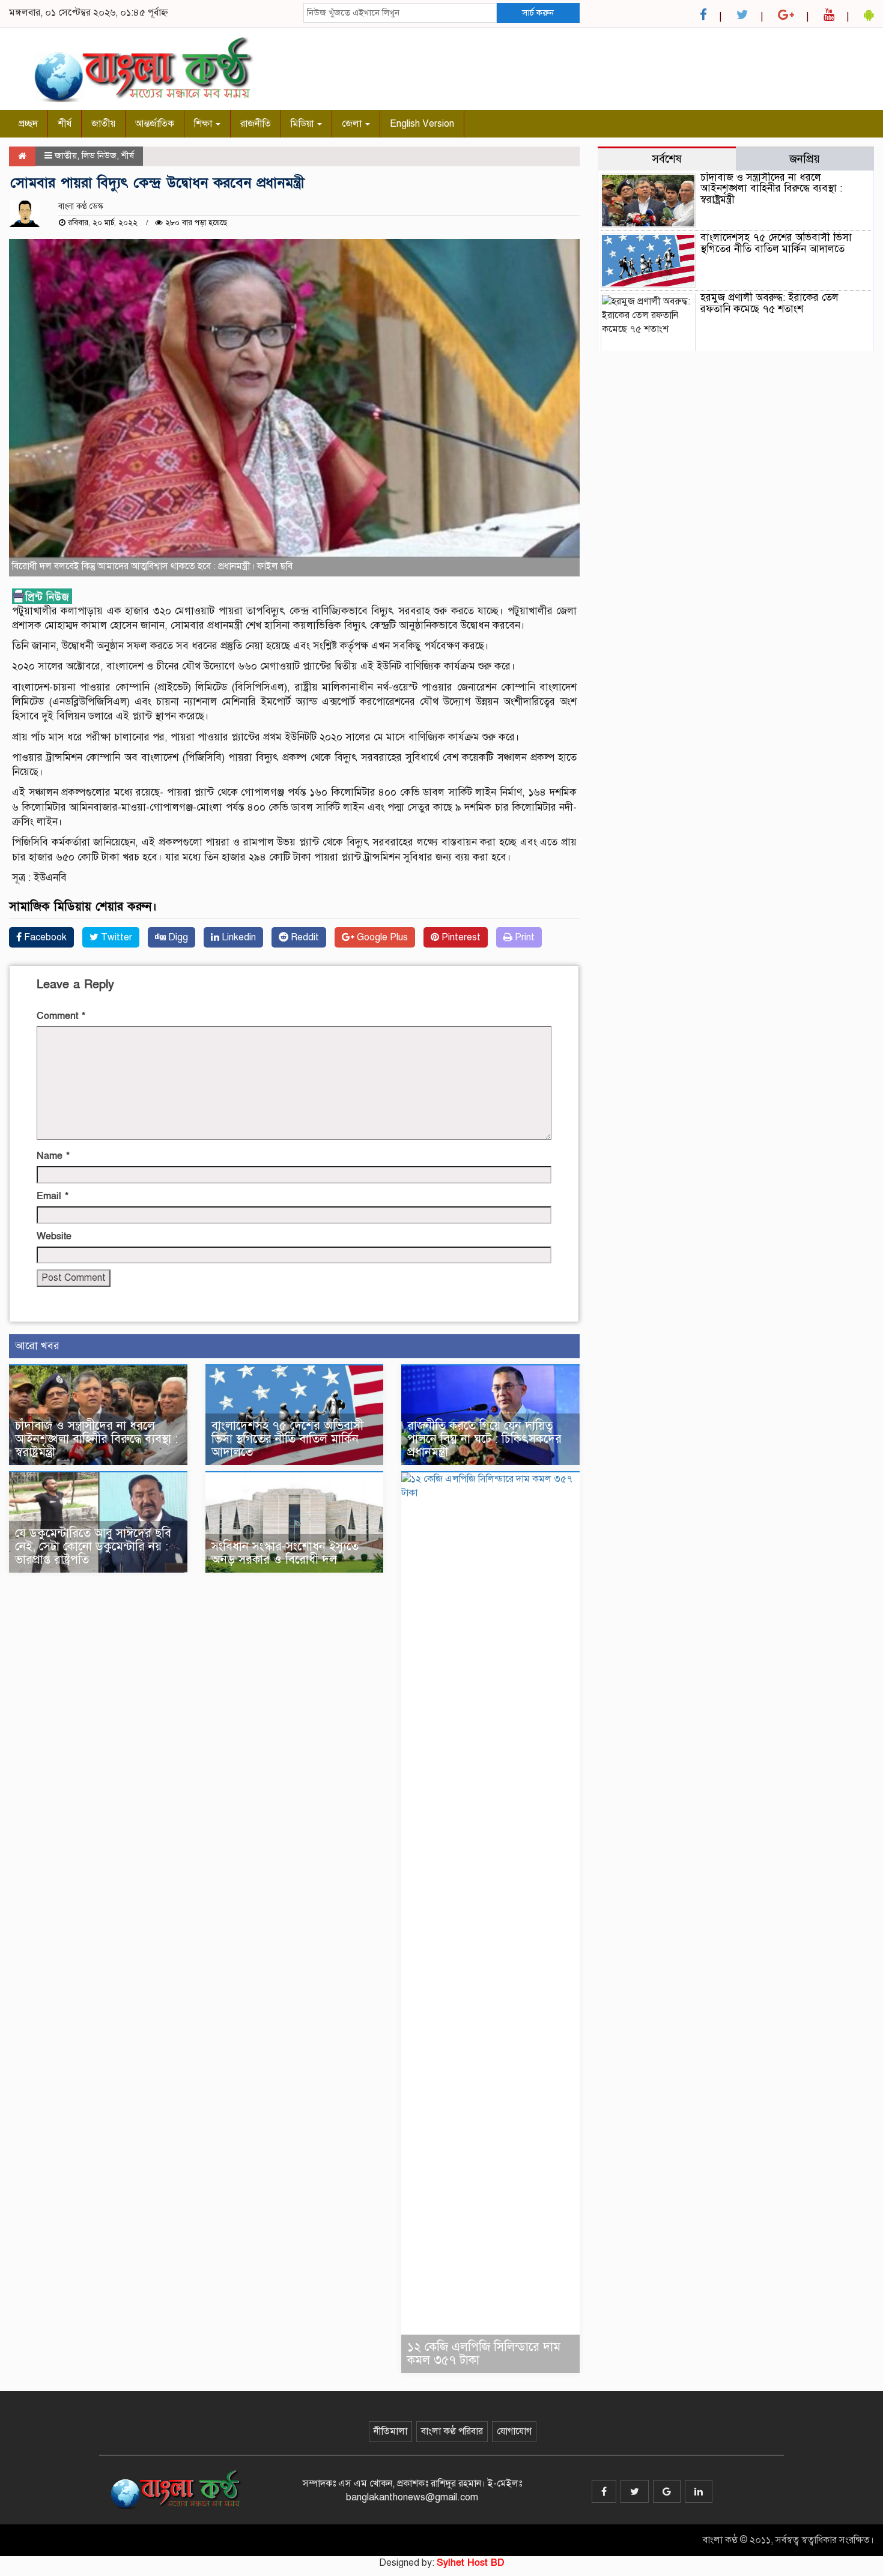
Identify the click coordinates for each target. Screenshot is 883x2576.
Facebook (44, 937)
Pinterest (460, 937)
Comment (61, 1016)
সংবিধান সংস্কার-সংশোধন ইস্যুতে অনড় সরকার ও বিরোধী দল (285, 1553)
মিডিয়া (303, 124)
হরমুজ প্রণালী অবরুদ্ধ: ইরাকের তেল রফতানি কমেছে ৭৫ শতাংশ (769, 303)
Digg (177, 937)
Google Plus (381, 937)
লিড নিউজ (99, 156)
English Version (422, 124)
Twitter (115, 937)
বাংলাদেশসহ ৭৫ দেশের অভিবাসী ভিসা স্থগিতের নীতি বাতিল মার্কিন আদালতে (287, 1439)
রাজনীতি (256, 124)
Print (523, 937)
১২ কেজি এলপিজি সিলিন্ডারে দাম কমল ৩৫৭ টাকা (484, 2354)
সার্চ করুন (538, 13)
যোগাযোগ (514, 2431)
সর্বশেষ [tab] (667, 159)
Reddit (304, 937)
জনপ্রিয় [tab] (805, 159)
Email (53, 1196)
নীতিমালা (390, 2431)
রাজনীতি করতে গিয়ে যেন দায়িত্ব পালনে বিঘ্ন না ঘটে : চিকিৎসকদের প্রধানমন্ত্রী (484, 1439)
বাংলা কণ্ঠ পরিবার (452, 2431)
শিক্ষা (204, 124)
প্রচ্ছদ (28, 124)
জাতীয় (103, 124)
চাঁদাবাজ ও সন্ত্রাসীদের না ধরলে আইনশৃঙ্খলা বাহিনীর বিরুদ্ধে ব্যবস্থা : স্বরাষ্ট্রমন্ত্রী (96, 1439)
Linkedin (238, 937)
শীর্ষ (65, 124)
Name (53, 1156)
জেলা (353, 124)
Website (54, 1236)
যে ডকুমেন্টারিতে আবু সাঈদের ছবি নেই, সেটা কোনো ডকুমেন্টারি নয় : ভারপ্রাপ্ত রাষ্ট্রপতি (93, 1547)
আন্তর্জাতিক (155, 124)
